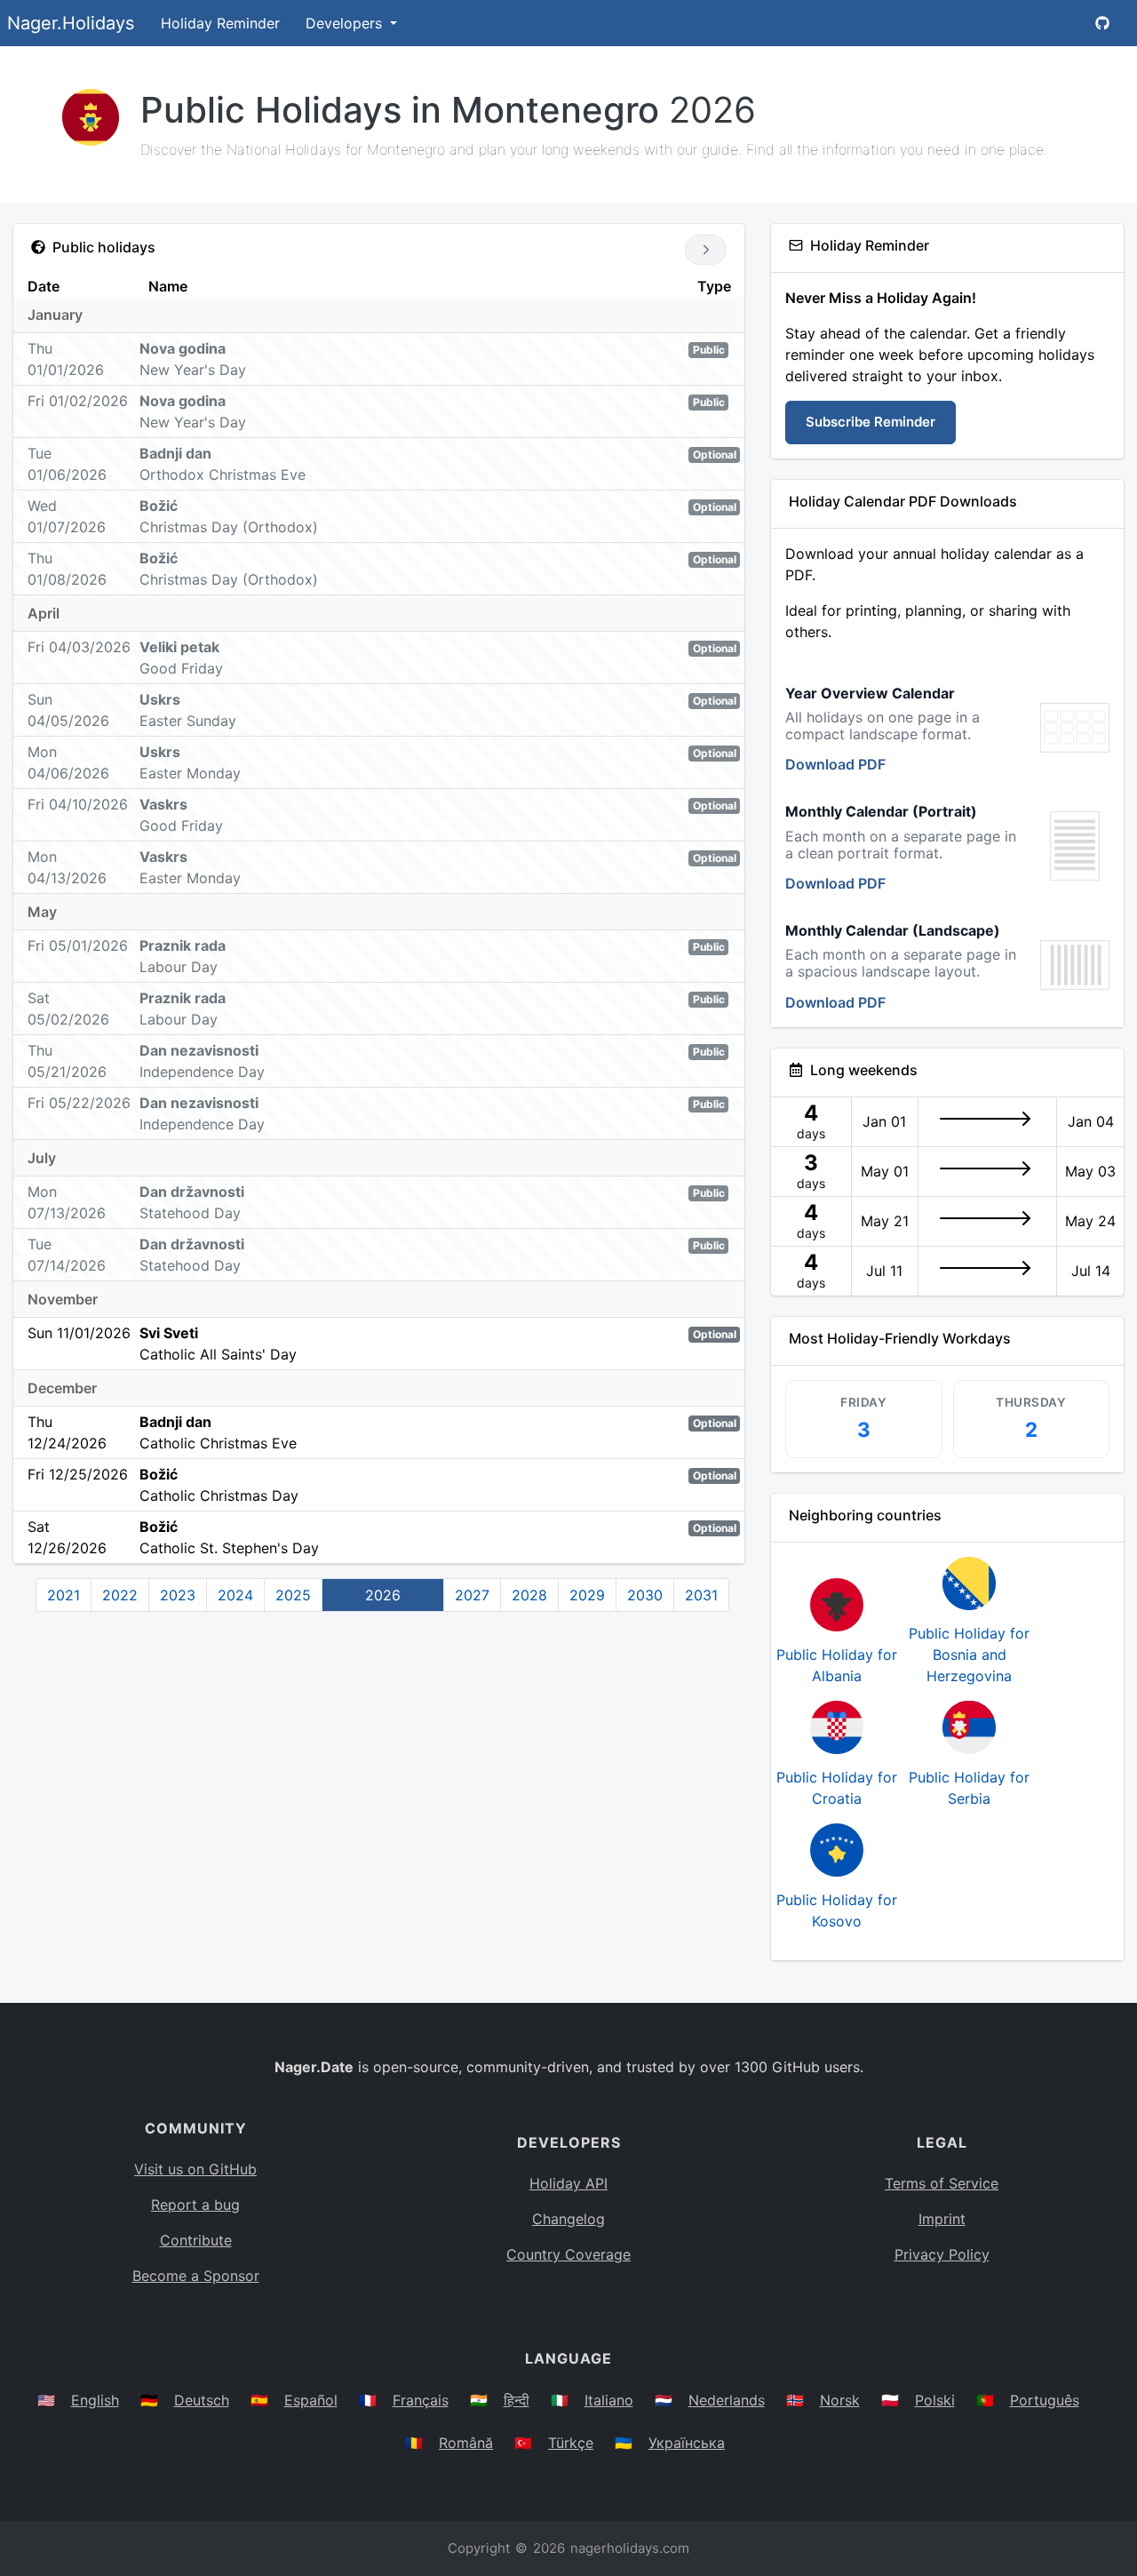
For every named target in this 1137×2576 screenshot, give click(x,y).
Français (421, 2400)
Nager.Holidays (71, 23)
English (95, 2400)
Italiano (609, 2400)
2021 (64, 1595)
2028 (529, 1595)
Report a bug (195, 2205)
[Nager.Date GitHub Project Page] (1102, 23)
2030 (645, 1595)
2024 (235, 1595)
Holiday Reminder (220, 23)
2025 (293, 1595)
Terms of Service (942, 2183)
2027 (472, 1595)
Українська (687, 2443)
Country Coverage (568, 2254)
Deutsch (202, 2400)
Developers (346, 23)
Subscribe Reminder (871, 422)
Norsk (840, 2400)
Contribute (196, 2240)
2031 (701, 1595)
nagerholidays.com (630, 2548)
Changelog (568, 2219)
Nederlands (727, 2400)
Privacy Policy (942, 2254)
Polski (935, 2400)
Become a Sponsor (196, 2276)
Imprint (942, 2219)
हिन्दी (517, 2400)
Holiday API (568, 2183)
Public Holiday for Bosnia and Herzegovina (969, 1655)
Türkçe (571, 2443)
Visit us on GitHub (195, 2169)
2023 (178, 1595)
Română (466, 2443)
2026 (383, 1595)
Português (1045, 2400)
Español (311, 2400)
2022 (120, 1595)
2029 (587, 1595)
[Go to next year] (706, 250)
